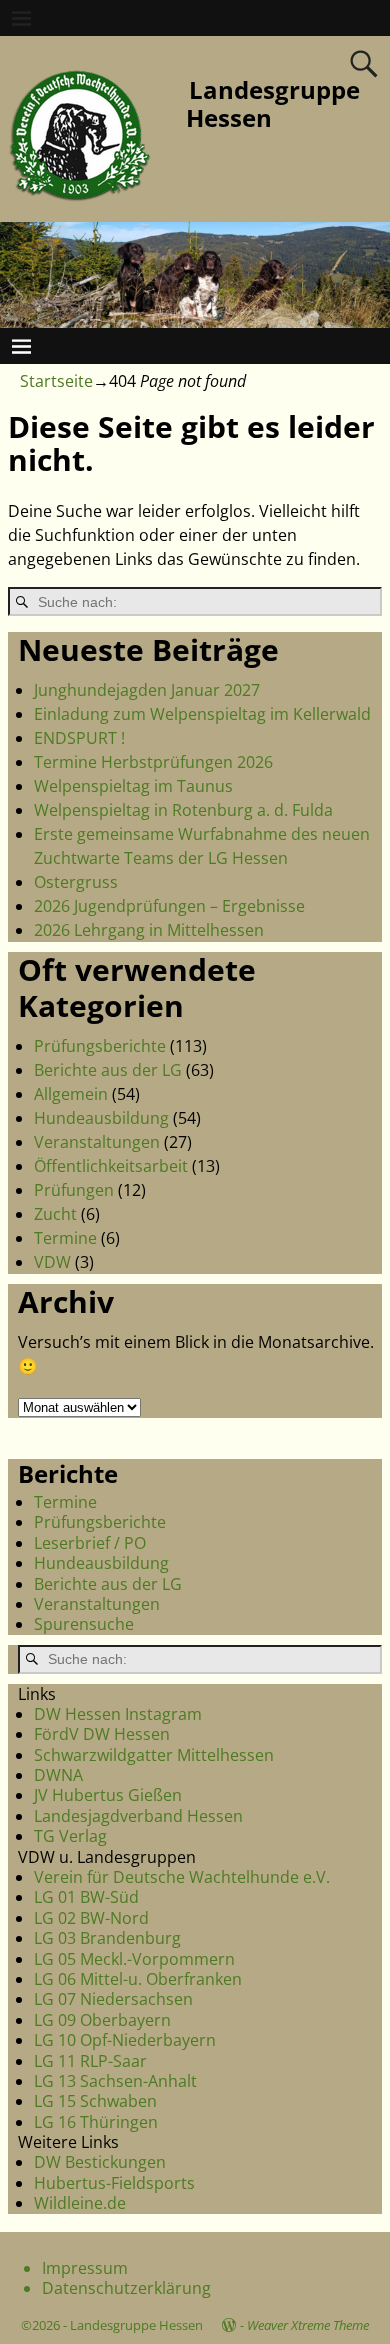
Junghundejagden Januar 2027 (147, 690)
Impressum (85, 2268)
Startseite (56, 381)
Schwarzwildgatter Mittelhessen (154, 1755)
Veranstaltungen (97, 1142)
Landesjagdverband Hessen (138, 1816)
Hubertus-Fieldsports (114, 2183)
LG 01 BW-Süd (86, 1897)
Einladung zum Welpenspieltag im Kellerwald (202, 714)
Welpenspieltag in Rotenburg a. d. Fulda (183, 810)
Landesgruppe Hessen (273, 104)
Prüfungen (74, 1190)
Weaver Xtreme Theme (308, 2325)
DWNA (58, 1775)
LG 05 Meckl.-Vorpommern (134, 1959)
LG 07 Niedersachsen (113, 1999)
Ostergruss (76, 882)
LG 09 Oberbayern (102, 2020)
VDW (52, 1262)
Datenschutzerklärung (126, 2288)
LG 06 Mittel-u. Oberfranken (138, 1979)
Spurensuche (84, 1624)
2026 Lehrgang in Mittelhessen (149, 930)
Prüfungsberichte (100, 1046)
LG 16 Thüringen (96, 2122)
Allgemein (71, 1094)
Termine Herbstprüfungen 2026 (153, 762)
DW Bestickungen (100, 2162)
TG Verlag (70, 1836)
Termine (65, 1238)
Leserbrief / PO (90, 1543)
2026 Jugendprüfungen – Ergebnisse (169, 906)
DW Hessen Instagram (118, 1714)
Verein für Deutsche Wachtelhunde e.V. (182, 1877)
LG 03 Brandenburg (107, 1938)
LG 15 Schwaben (95, 2101)
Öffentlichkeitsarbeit (111, 1166)
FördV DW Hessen (102, 1734)
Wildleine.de (80, 2203)
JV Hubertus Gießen (108, 1795)
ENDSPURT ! (79, 738)
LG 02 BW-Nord (91, 1918)
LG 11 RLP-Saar (90, 2061)
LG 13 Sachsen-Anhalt (115, 2081)
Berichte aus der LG (108, 1070)
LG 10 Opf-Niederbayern (125, 2040)
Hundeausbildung (101, 1118)
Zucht (55, 1214)
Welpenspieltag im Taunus (133, 786)
